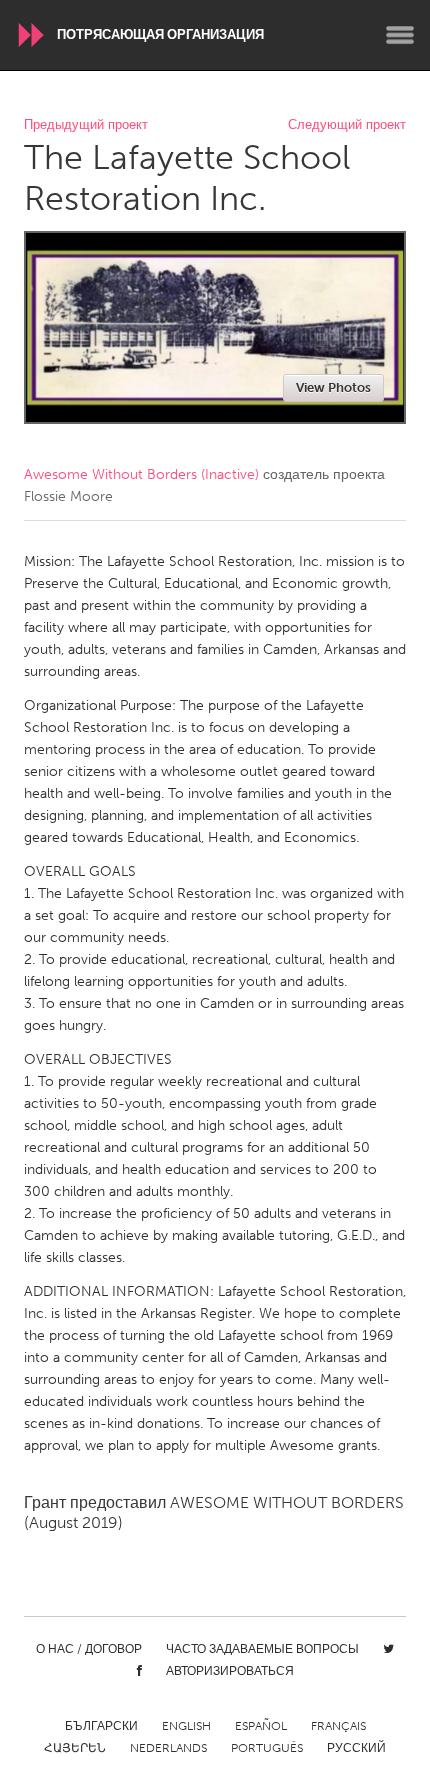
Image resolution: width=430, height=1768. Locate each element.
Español (261, 1726)
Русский (356, 1748)
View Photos (333, 387)
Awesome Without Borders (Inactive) (141, 474)
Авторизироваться (230, 1671)
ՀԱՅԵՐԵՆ (75, 1748)
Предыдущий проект (86, 125)
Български (101, 1726)
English (186, 1726)
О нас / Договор (89, 1649)
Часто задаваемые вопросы (262, 1649)
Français (338, 1726)
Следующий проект (347, 125)
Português (267, 1748)
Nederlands (168, 1748)
